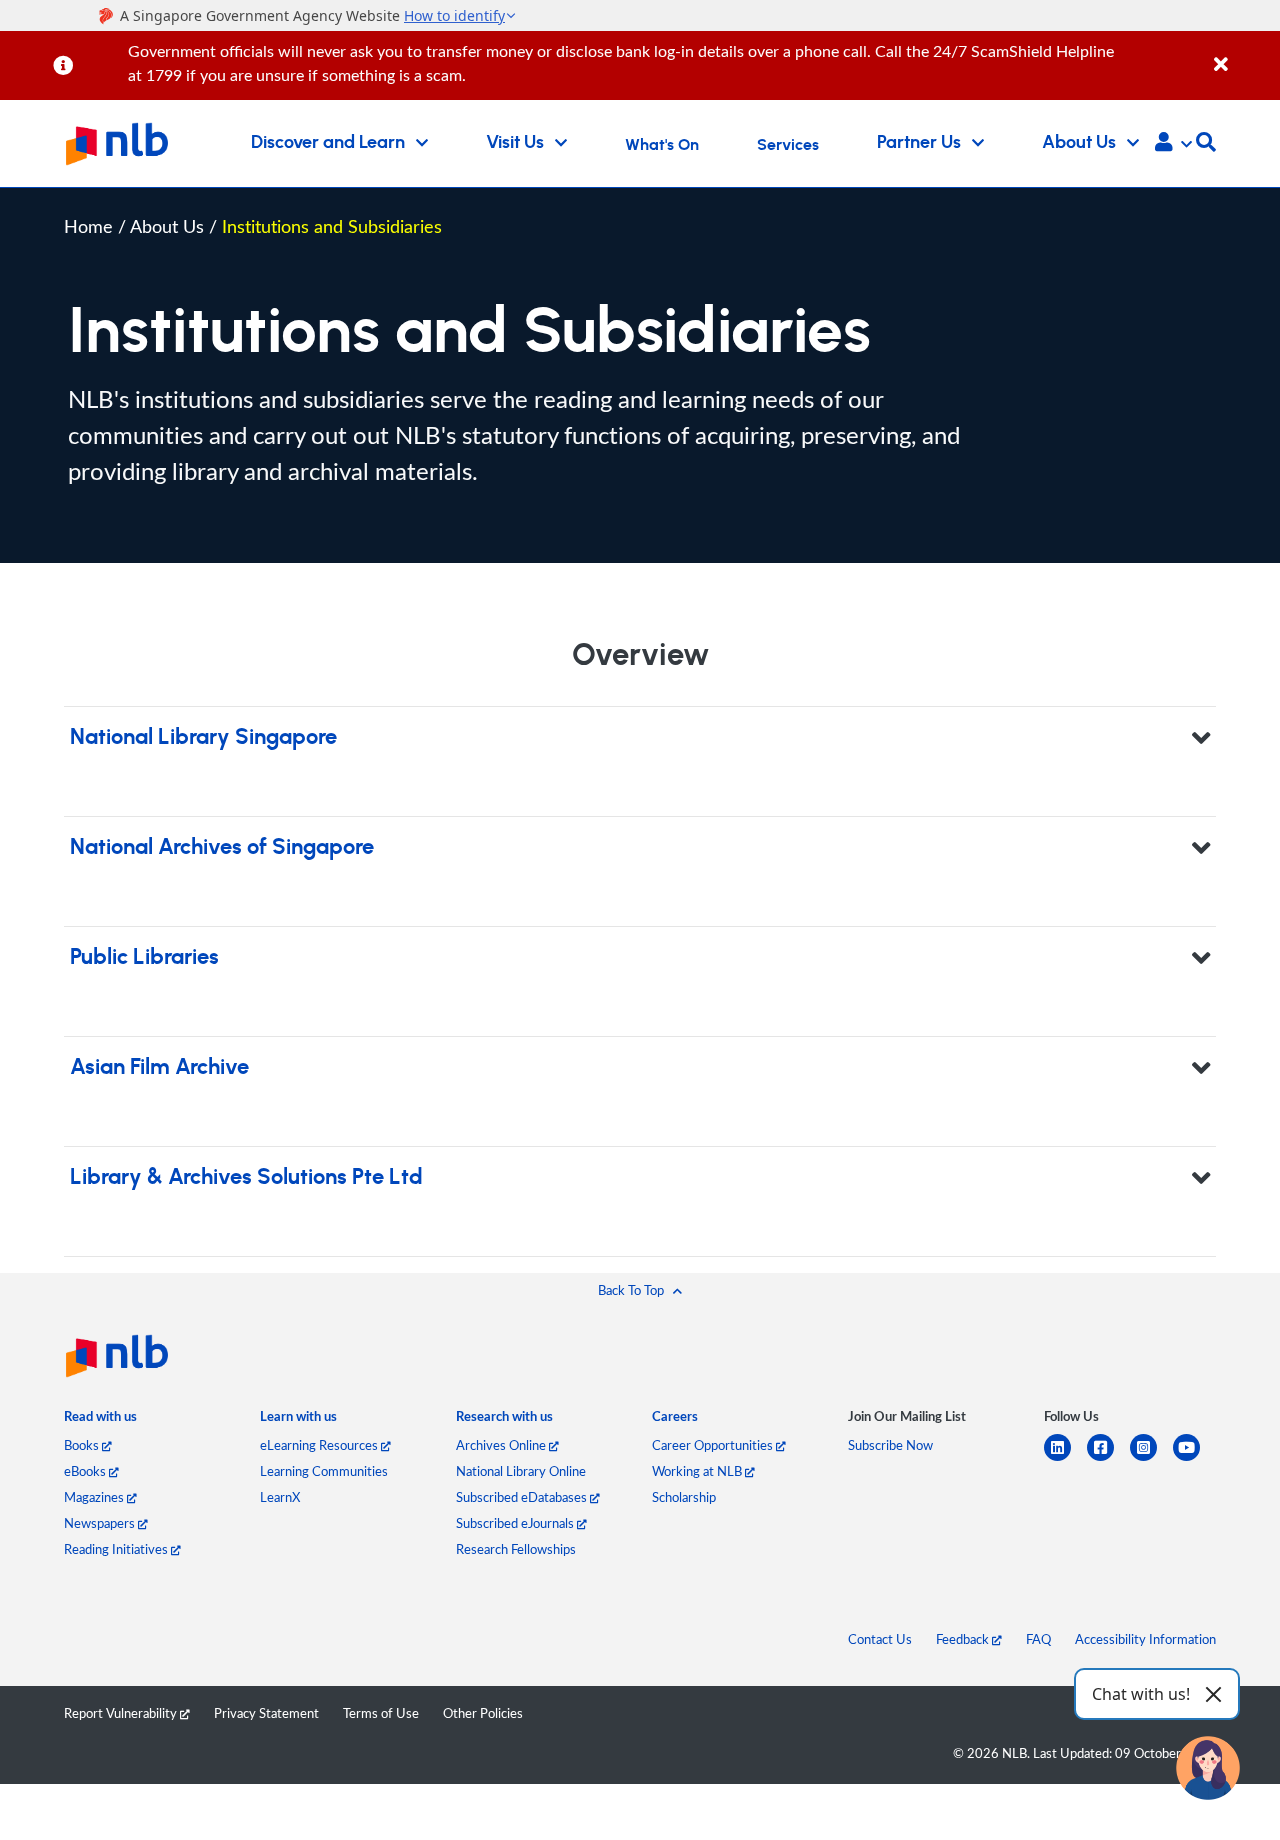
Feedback (964, 1639)
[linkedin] (1065, 1459)
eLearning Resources (320, 1445)
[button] (1173, 144)
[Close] (1243, 53)
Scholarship (684, 1497)
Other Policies (483, 1713)
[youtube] (1194, 1459)
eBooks (86, 1471)
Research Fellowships (516, 1549)
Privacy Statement (266, 1713)
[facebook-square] (1108, 1459)
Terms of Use (381, 1713)
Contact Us (880, 1639)
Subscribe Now (890, 1445)
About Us (169, 226)
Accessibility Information (1145, 1639)
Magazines (95, 1497)
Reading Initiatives (117, 1549)
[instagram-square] (1151, 1459)
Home (88, 226)
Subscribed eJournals (516, 1523)
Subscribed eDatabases (523, 1497)
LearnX (280, 1497)
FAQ (1038, 1639)
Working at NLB (698, 1471)
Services (788, 145)
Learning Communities (324, 1471)
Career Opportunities (714, 1445)
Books (83, 1445)
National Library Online (521, 1471)
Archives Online (502, 1445)
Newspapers (101, 1523)
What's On (662, 145)
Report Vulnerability (122, 1713)
